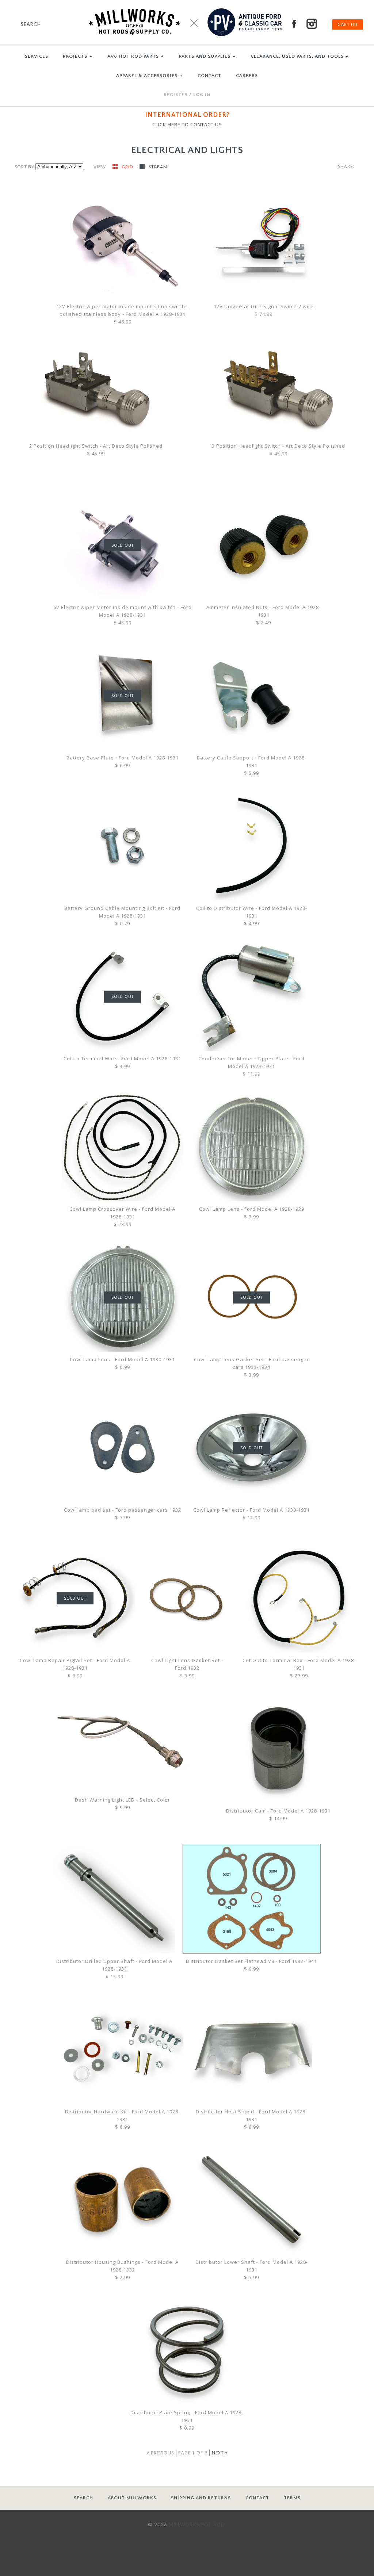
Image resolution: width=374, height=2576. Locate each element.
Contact (257, 2498)
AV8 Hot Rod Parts (136, 56)
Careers (247, 76)
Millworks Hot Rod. (198, 2525)
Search (83, 2498)
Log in (202, 95)
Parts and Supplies (207, 56)
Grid (128, 167)
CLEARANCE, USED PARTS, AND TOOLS (300, 56)
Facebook (294, 24)
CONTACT (209, 76)
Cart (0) (348, 24)
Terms (292, 2498)
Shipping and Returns (201, 2498)
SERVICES (37, 56)
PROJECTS (78, 56)
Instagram (312, 24)
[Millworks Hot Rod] (187, 4)
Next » (220, 2453)
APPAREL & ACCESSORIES (149, 76)
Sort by (24, 167)
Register (176, 95)
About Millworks (132, 2498)
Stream (158, 167)
